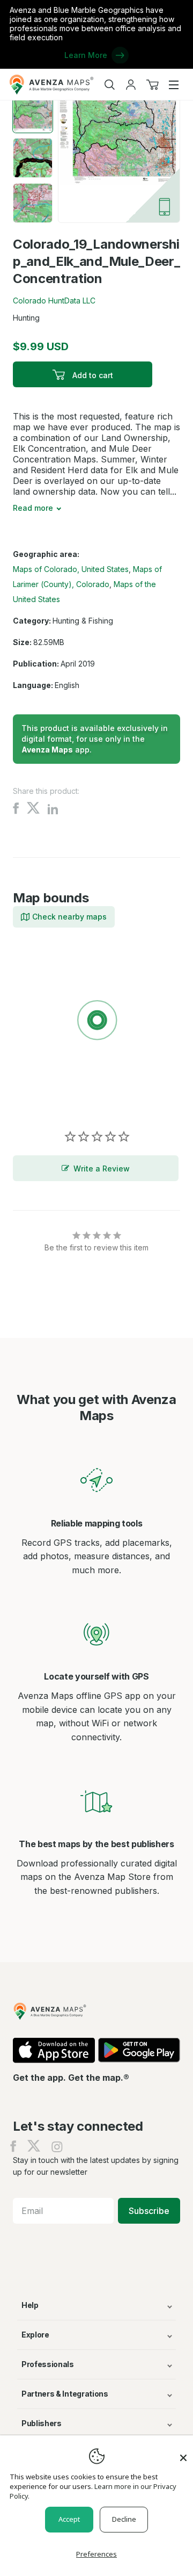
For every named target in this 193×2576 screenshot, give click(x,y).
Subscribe (149, 2211)
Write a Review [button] (102, 1168)
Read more (33, 508)
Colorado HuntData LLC (54, 301)
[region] (96, 1022)
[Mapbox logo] (40, 1099)
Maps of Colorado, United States (71, 569)
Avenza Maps (47, 750)
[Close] (183, 2452)
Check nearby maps (69, 917)
